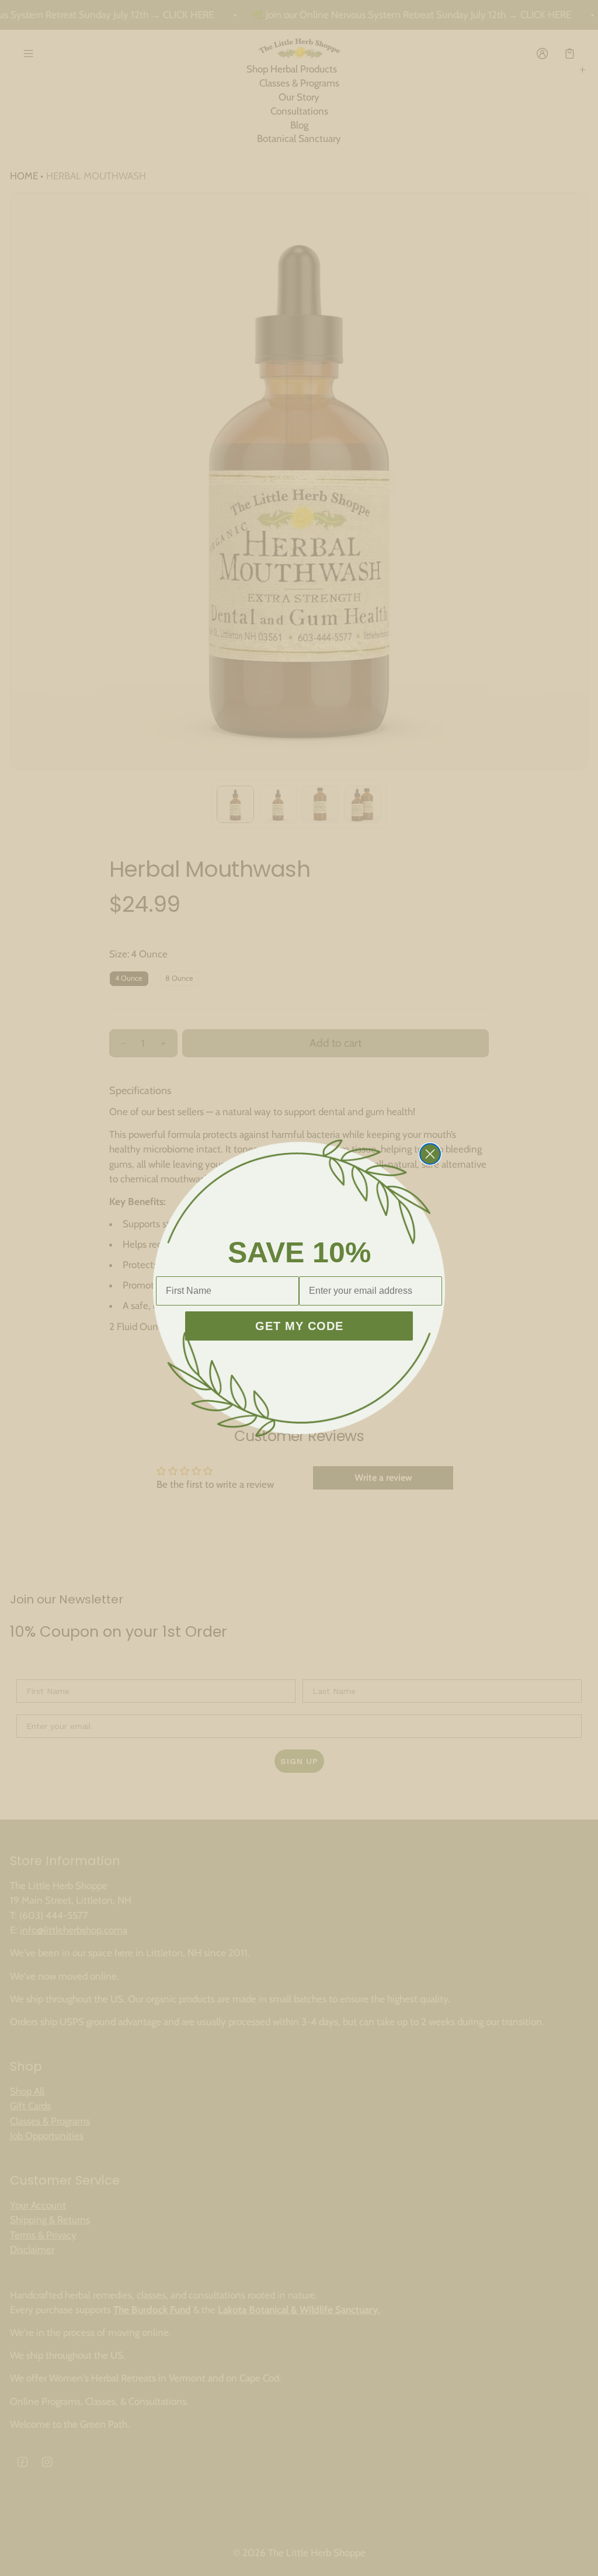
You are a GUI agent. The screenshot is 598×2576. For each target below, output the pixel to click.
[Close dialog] (430, 1154)
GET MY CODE (299, 1326)
